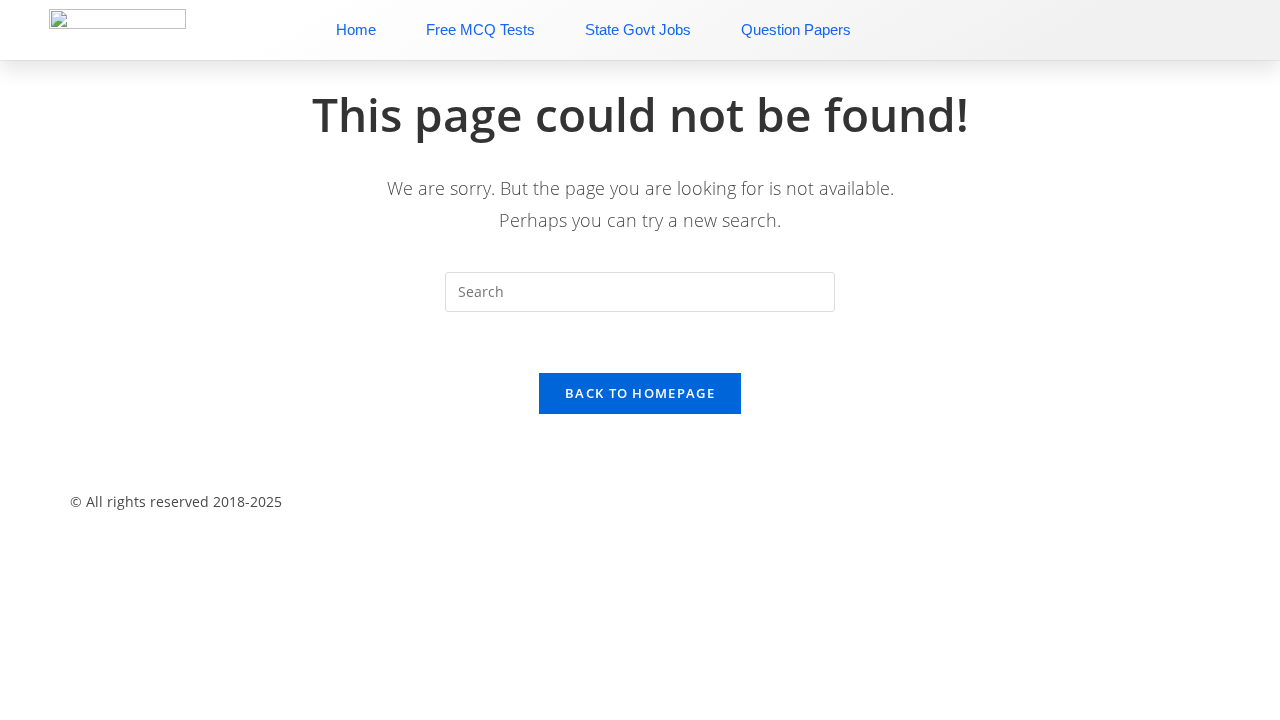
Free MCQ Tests (480, 29)
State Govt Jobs (638, 29)
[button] (640, 465)
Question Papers (796, 29)
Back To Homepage (640, 393)
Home (356, 29)
